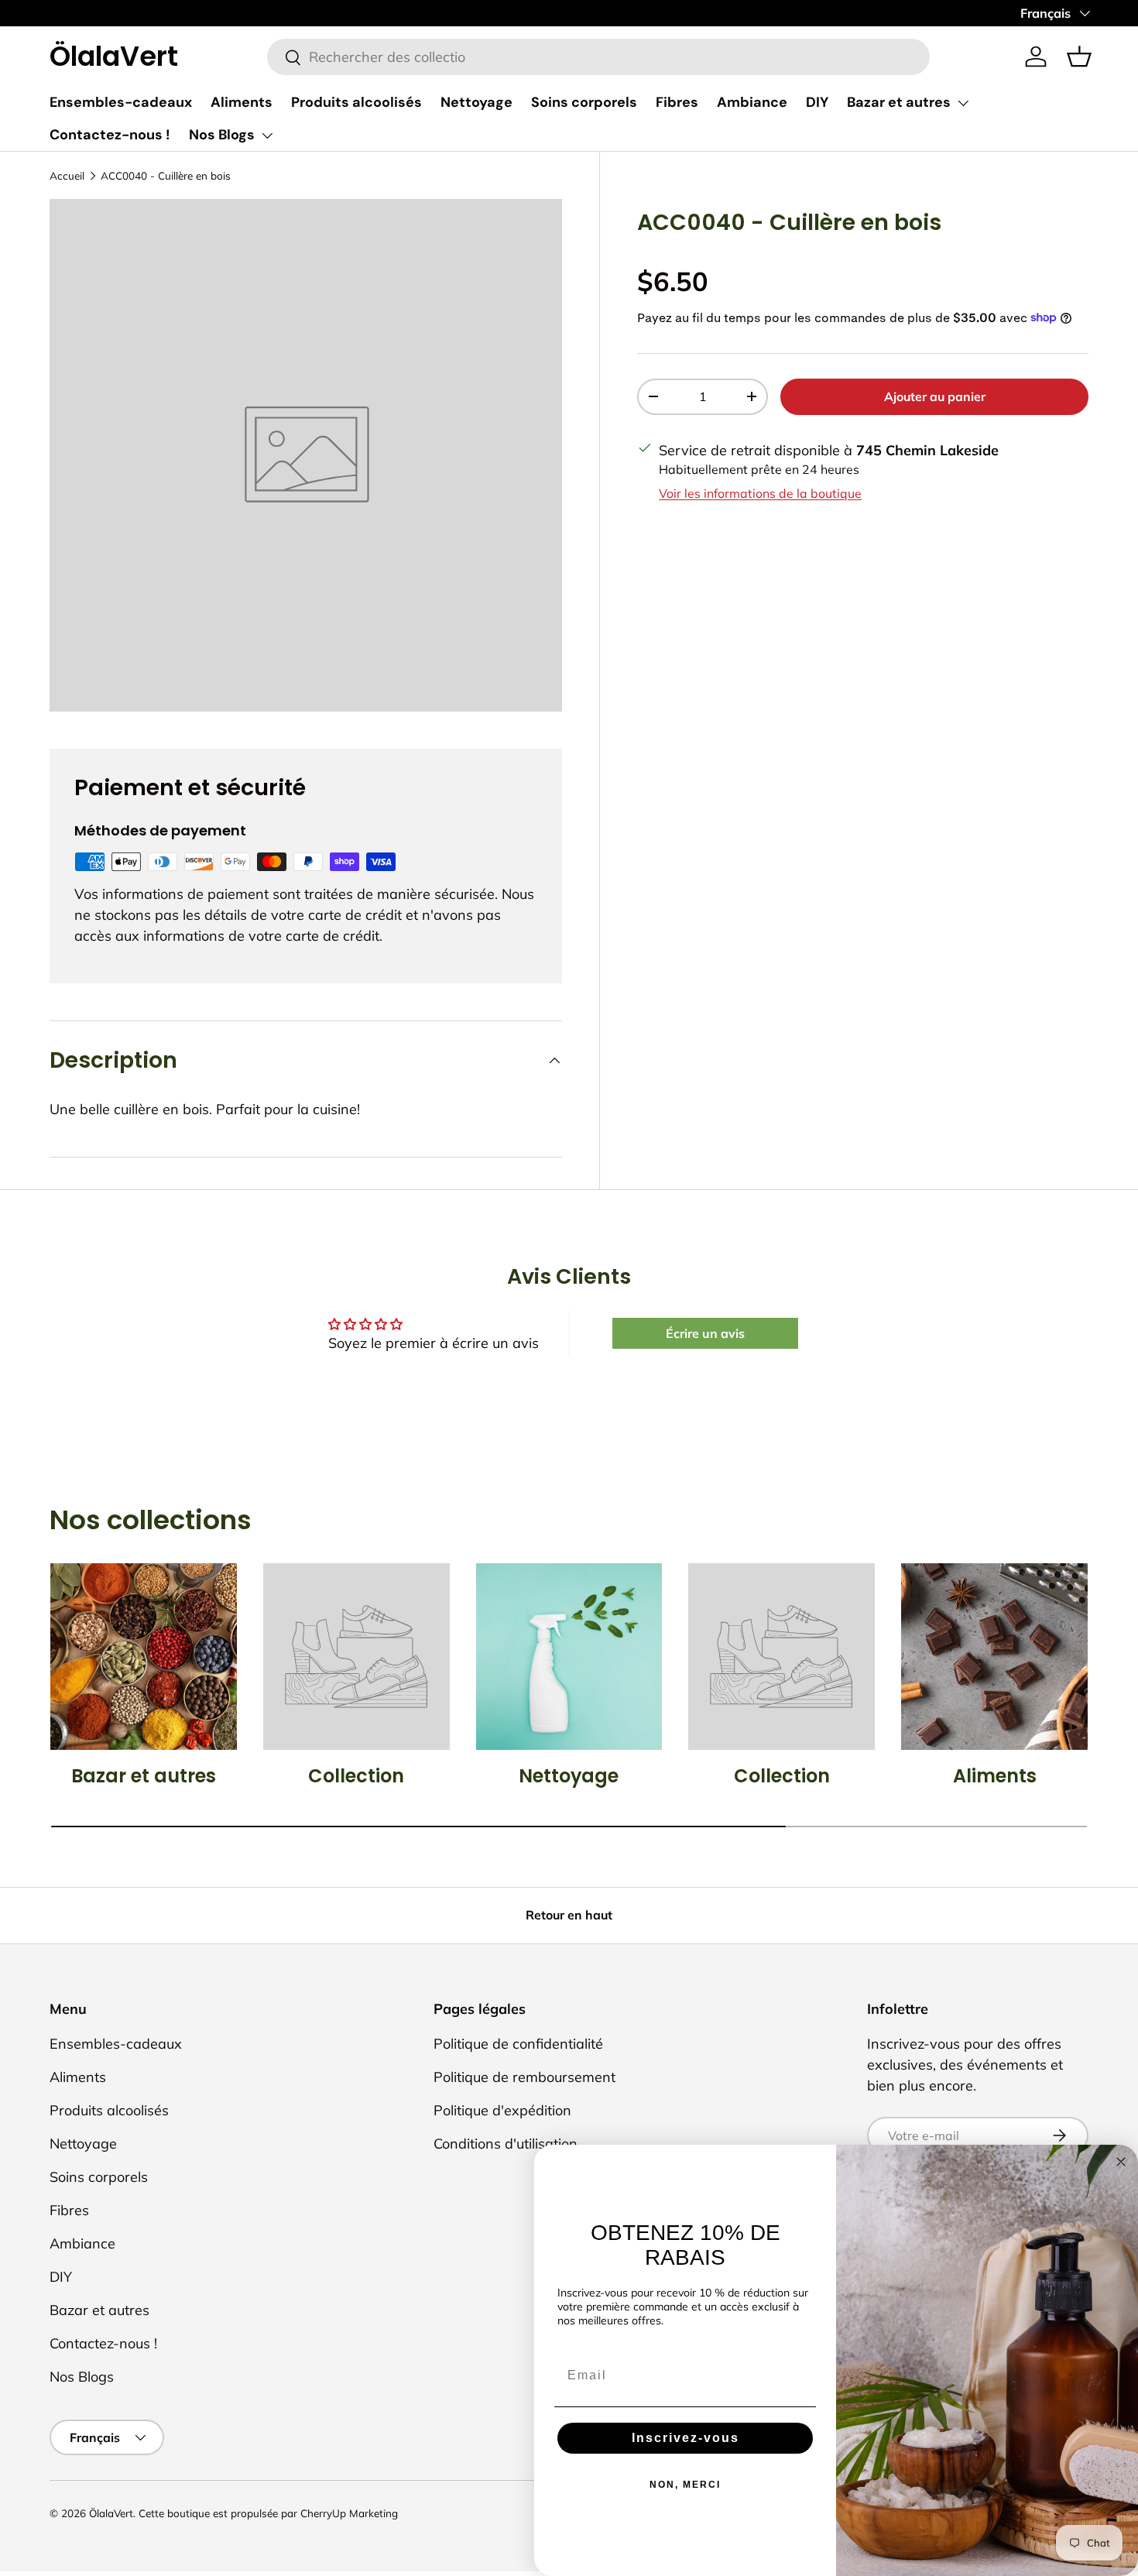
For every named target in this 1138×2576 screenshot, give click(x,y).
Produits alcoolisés (356, 102)
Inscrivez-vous (686, 2438)
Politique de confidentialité (518, 2044)
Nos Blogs (222, 135)
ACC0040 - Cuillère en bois (166, 175)
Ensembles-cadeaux (121, 102)
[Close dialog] (1121, 2162)
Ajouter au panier (935, 396)
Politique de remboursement (524, 2077)
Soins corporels (584, 102)
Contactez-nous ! (110, 135)
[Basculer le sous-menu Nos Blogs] (267, 135)
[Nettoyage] (569, 1657)
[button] (1079, 57)
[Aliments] (994, 1657)
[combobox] (598, 57)
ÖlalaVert (111, 2513)
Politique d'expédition (502, 2110)
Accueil (67, 175)
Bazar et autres (899, 102)
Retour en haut (569, 1915)
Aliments (242, 102)
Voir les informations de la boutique (760, 492)
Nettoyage (476, 102)
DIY (817, 102)
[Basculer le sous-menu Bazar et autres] (963, 103)
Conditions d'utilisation (506, 2144)
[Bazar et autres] (144, 1657)
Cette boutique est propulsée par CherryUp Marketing (268, 2513)
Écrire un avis (705, 1333)
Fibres (677, 102)
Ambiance (752, 102)
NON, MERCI (685, 2485)
